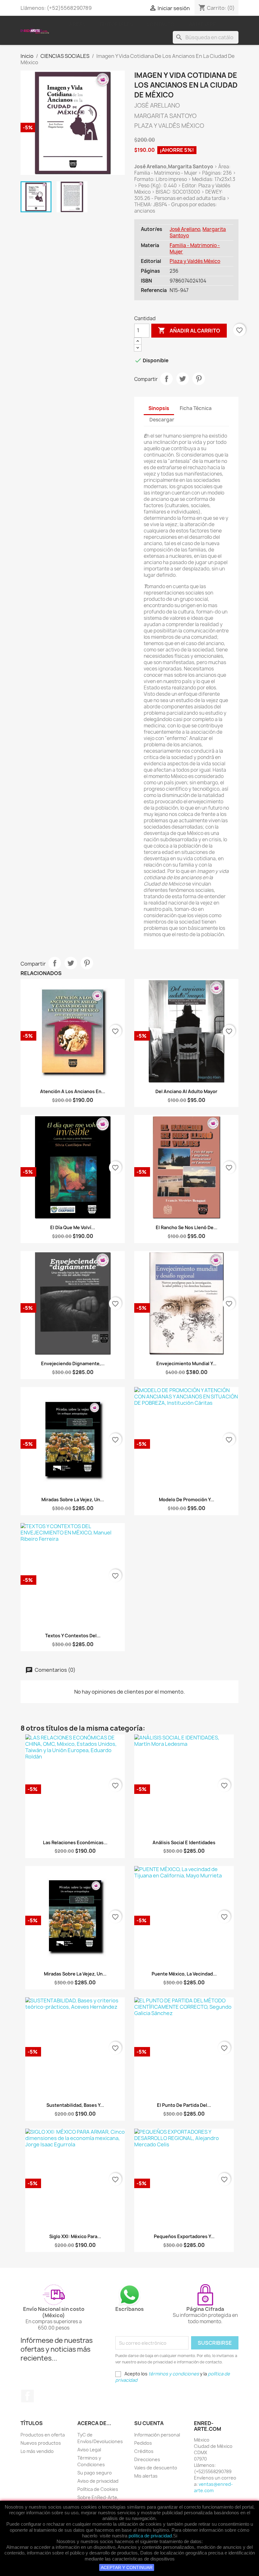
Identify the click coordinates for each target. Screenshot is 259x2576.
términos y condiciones (174, 2374)
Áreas (78, 24)
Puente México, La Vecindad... (184, 1974)
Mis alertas (146, 2476)
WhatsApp (203, 24)
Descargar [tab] (162, 420)
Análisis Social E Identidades (184, 1842)
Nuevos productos (41, 2443)
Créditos (144, 2451)
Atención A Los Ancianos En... (73, 1091)
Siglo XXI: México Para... (75, 2236)
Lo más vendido (37, 2451)
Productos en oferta (43, 2435)
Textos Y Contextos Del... (73, 1636)
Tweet (183, 379)
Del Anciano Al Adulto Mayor (186, 1091)
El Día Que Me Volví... (73, 1227)
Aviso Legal (89, 2450)
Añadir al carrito (189, 330)
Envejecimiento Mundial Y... (186, 1363)
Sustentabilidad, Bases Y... (75, 2105)
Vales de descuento (156, 2468)
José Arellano (185, 229)
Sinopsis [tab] (159, 408)
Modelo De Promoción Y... (187, 1500)
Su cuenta (149, 2423)
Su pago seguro (95, 2473)
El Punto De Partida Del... (184, 2105)
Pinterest (199, 379)
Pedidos (143, 2443)
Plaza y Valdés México (195, 261)
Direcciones (147, 2459)
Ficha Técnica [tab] (196, 408)
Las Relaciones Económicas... (75, 1842)
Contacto (161, 24)
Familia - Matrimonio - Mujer (195, 249)
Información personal (157, 2435)
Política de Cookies (98, 2489)
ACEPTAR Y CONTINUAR (127, 2567)
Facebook (27, 2396)
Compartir (166, 379)
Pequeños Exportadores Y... (184, 2236)
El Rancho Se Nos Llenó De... (187, 1227)
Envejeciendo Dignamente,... (73, 1363)
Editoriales (116, 24)
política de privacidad (150, 2536)
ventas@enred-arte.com (213, 2487)
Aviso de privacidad (98, 2481)
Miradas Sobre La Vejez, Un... (73, 1500)
